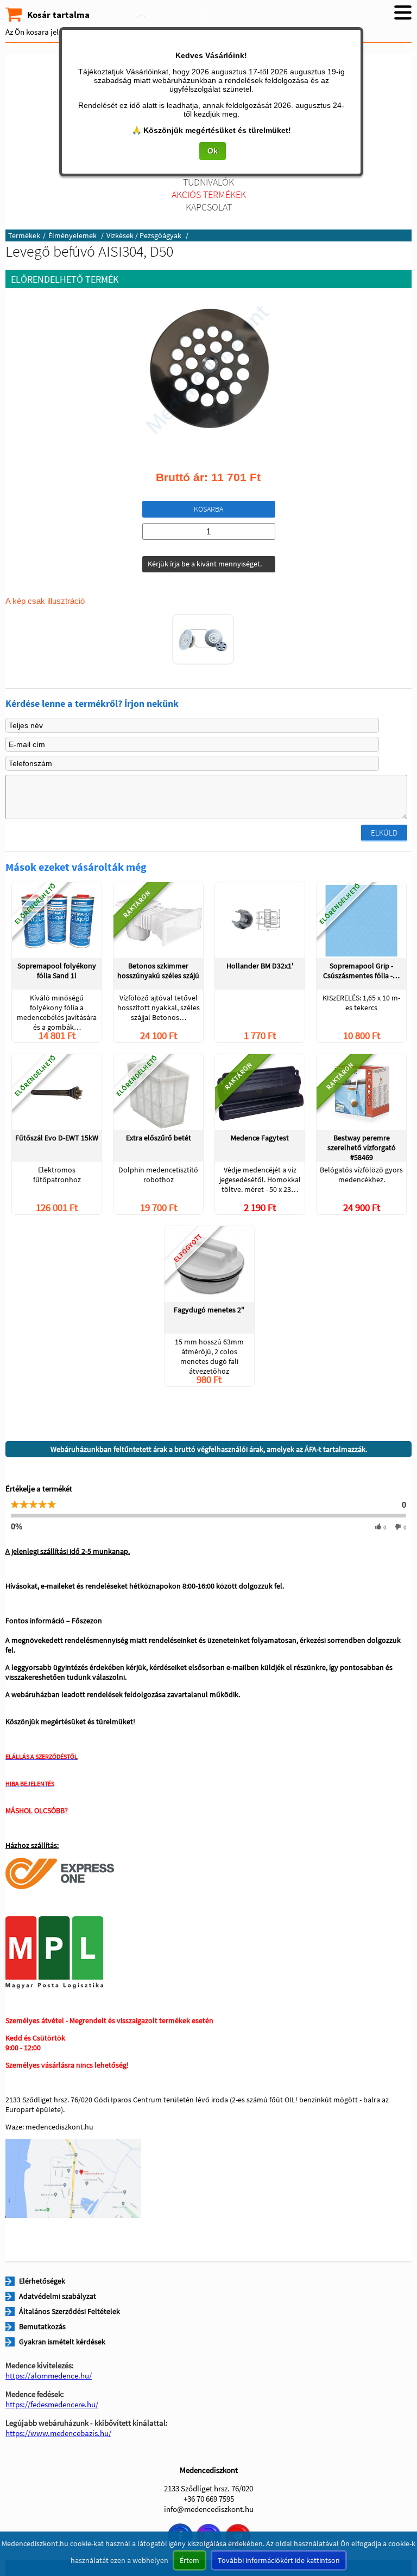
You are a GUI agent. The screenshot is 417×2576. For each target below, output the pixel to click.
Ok (213, 151)
